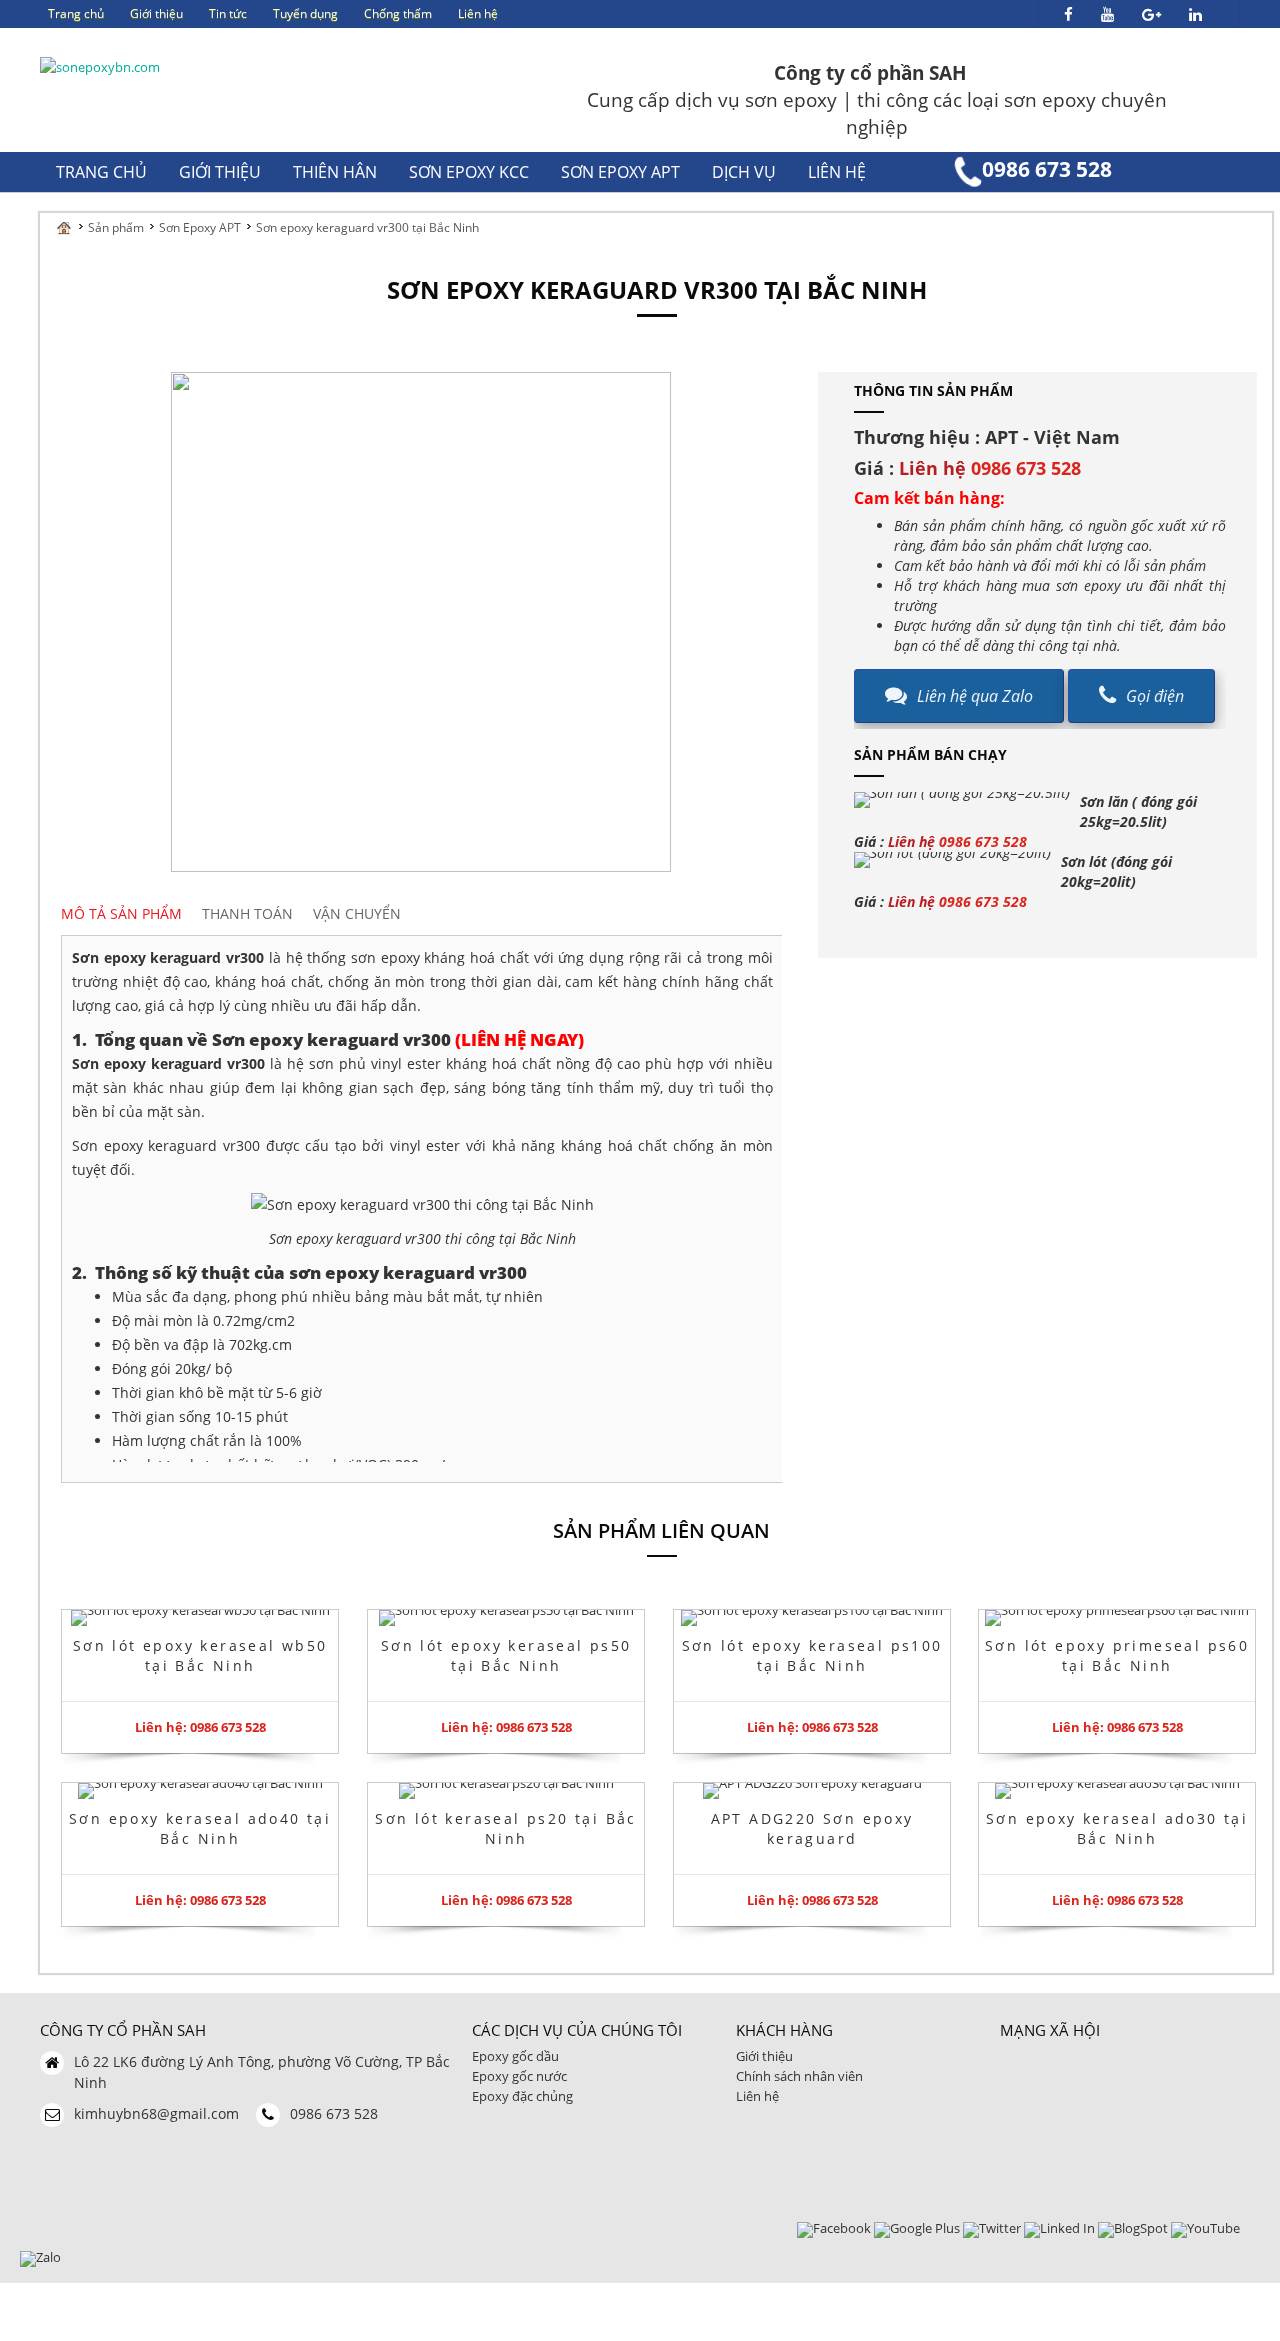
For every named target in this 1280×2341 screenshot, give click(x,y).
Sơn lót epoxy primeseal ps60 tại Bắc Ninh (1117, 1655)
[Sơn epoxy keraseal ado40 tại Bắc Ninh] (200, 1791)
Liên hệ (757, 2096)
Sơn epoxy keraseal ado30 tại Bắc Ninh (1117, 1828)
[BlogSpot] (1133, 2229)
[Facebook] (834, 2229)
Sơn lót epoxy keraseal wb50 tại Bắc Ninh (200, 1655)
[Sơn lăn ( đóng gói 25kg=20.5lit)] (962, 800)
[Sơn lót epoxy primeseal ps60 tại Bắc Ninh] (1117, 1618)
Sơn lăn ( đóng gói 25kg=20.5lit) (1138, 811)
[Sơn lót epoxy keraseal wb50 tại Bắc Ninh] (200, 1618)
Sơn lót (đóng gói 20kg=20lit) (1116, 871)
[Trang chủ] (69, 227)
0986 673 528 (1047, 169)
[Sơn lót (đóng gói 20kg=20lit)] (952, 860)
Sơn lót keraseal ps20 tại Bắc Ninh (506, 1828)
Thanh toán (247, 913)
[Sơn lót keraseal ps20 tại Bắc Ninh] (506, 1791)
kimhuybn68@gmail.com (156, 2113)
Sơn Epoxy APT (200, 227)
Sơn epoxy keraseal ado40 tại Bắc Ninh (200, 1828)
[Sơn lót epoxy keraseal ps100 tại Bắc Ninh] (812, 1618)
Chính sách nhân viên (799, 2076)
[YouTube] (1205, 2229)
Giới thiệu (764, 2056)
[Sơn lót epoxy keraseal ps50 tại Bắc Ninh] (506, 1618)
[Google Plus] (917, 2229)
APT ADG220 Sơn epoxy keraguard (811, 1828)
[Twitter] (992, 2229)
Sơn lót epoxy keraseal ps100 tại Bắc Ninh (811, 1655)
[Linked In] (1059, 2229)
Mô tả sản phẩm (121, 913)
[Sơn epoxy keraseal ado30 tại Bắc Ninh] (1117, 1791)
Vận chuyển (357, 913)
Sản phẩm (116, 227)
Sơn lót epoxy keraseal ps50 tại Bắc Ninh (506, 1655)
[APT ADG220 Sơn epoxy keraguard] (812, 1791)
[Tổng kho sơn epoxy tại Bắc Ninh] (100, 66)
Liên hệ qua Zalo (975, 696)
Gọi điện (1155, 696)
